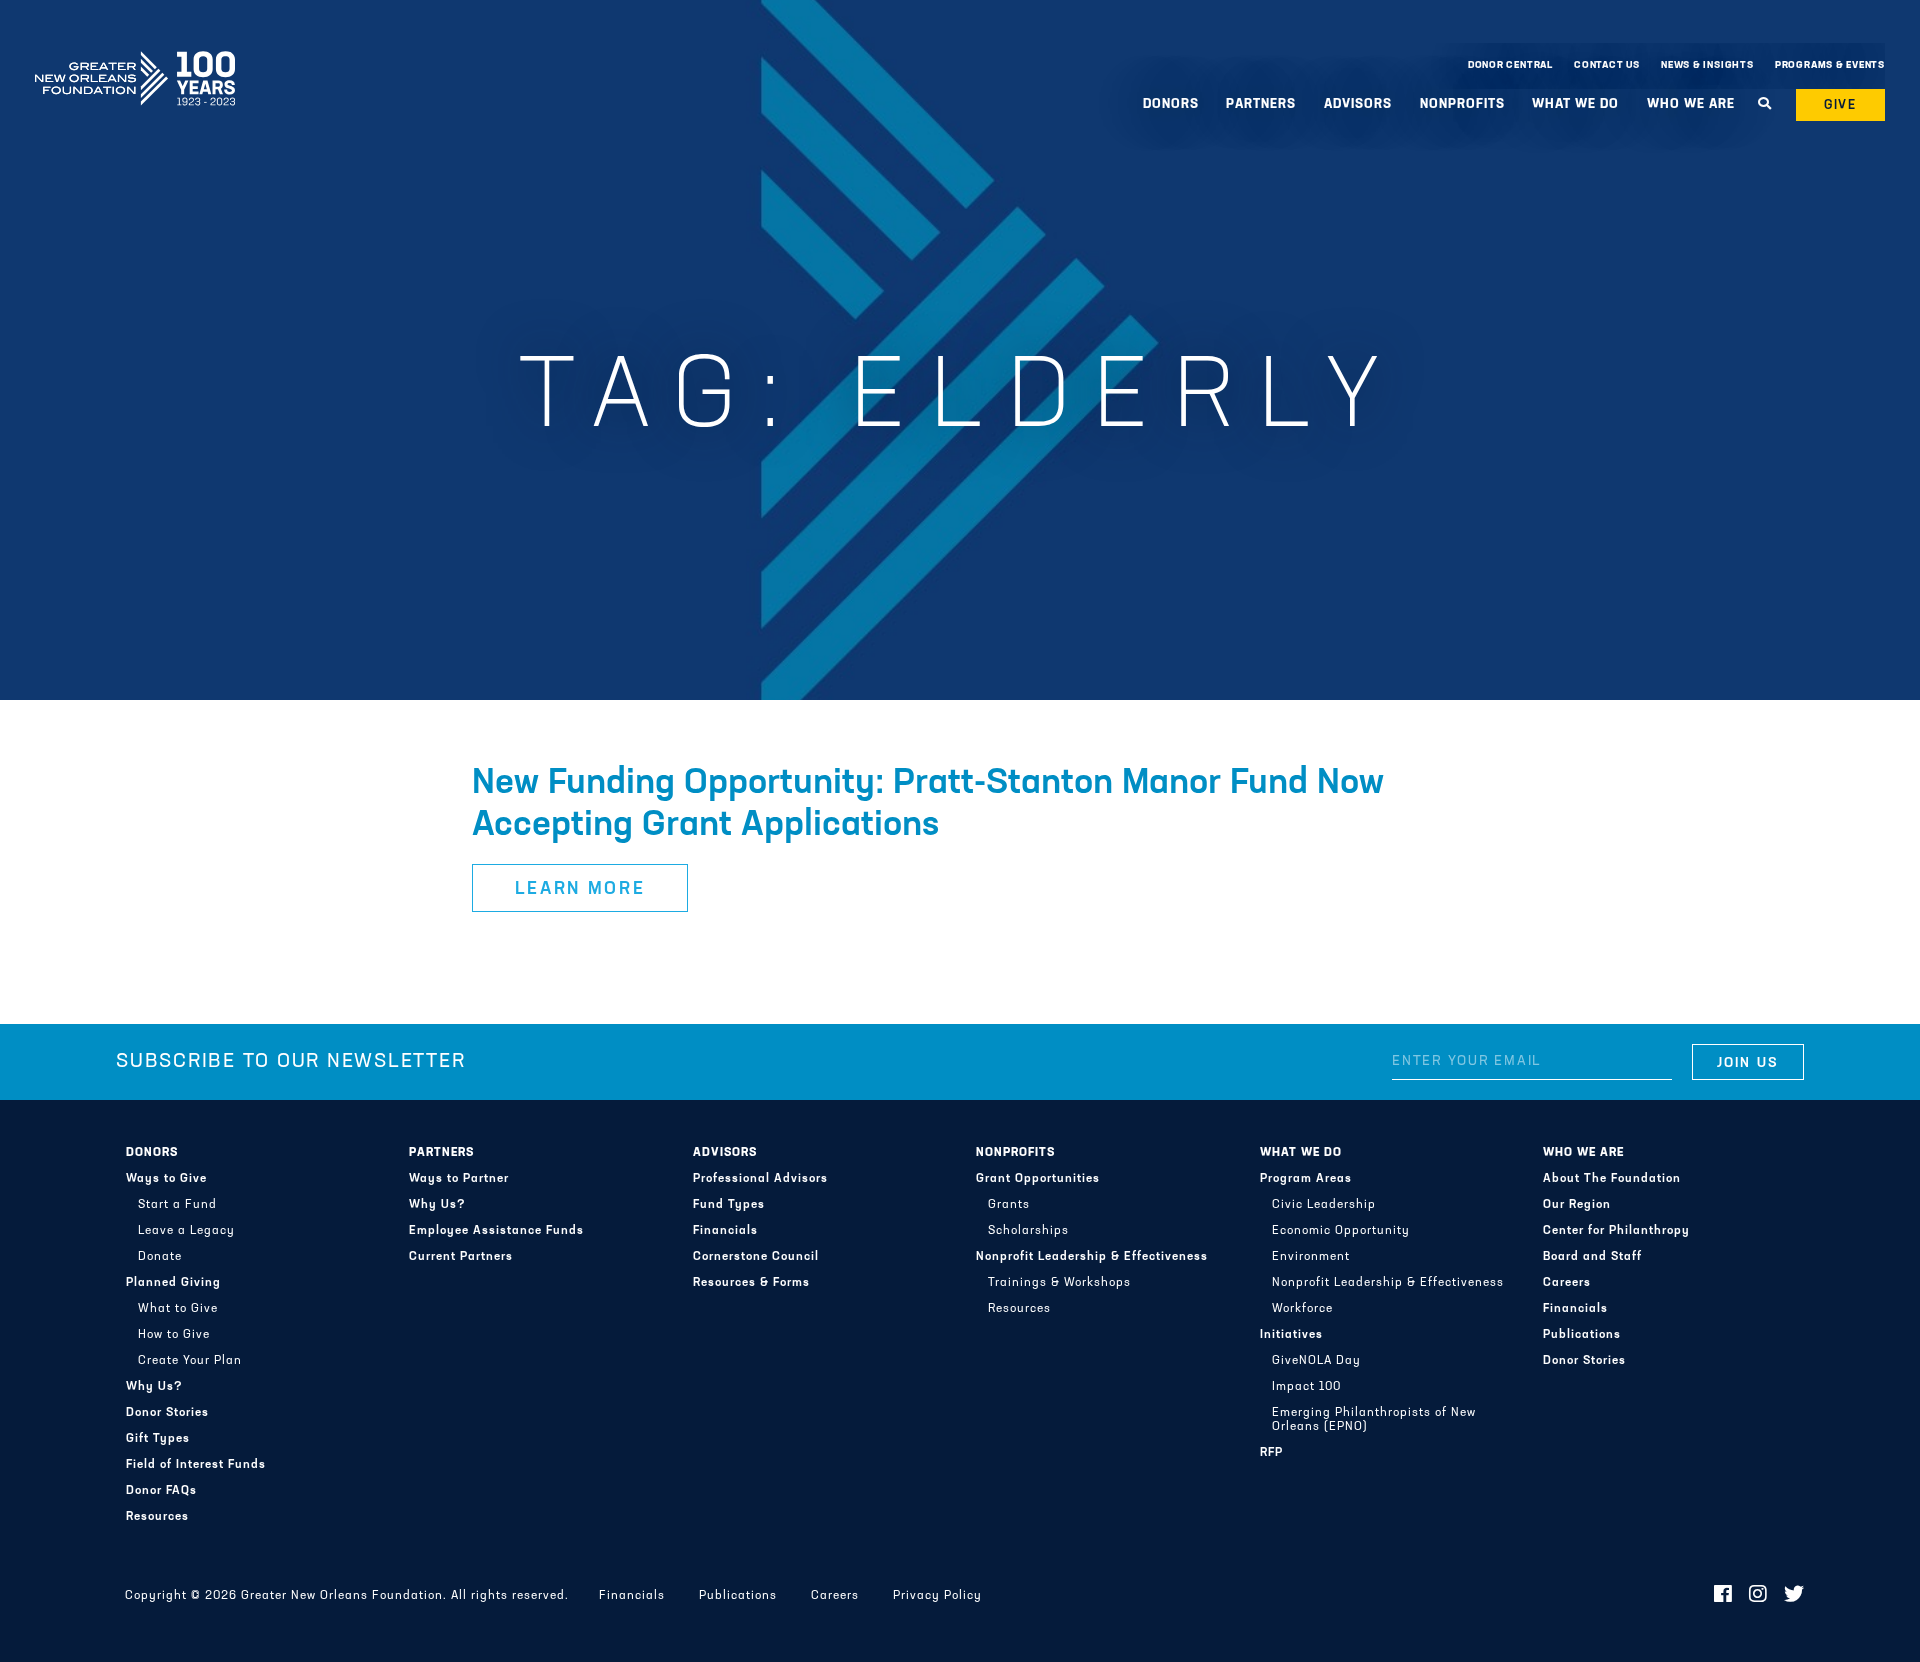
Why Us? (154, 1387)
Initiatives (1291, 1335)
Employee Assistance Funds (496, 1231)
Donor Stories (167, 1413)
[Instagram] (1758, 1596)
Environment (1311, 1257)
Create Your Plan (190, 1361)
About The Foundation (1612, 1179)
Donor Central (1510, 65)
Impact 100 (1306, 1387)
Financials (725, 1231)
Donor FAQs (161, 1491)
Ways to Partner (459, 1179)
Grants (1009, 1205)
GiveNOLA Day (1316, 1361)
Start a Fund (177, 1205)
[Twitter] (1794, 1596)
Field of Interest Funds (196, 1465)
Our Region (1577, 1205)
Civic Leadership (1324, 1205)
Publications (1582, 1335)
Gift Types (158, 1439)
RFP (1271, 1453)
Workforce (1302, 1309)
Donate (160, 1257)
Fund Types (729, 1205)
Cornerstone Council (756, 1257)
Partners (441, 1153)
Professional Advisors (760, 1179)
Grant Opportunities (1038, 1179)
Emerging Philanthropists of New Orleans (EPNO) (1374, 1420)
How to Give (174, 1335)
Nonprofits (1015, 1153)
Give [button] (1841, 105)
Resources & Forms (751, 1283)
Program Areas (1306, 1179)
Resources (157, 1517)
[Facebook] (1723, 1596)
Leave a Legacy (186, 1231)
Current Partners (461, 1257)
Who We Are (1583, 1153)
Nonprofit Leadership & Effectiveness (1092, 1257)
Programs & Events (1830, 65)
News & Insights (1707, 65)
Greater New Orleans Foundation (135, 61)
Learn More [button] (580, 890)
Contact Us (1607, 65)
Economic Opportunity (1341, 1231)
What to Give (178, 1309)
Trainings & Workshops (1059, 1283)
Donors (152, 1153)
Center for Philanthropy (1616, 1231)
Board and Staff (1592, 1257)
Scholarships (1028, 1231)
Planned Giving (173, 1283)
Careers (1567, 1283)
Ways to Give (166, 1179)
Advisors (725, 1153)
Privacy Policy (937, 1596)
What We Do (1301, 1153)
